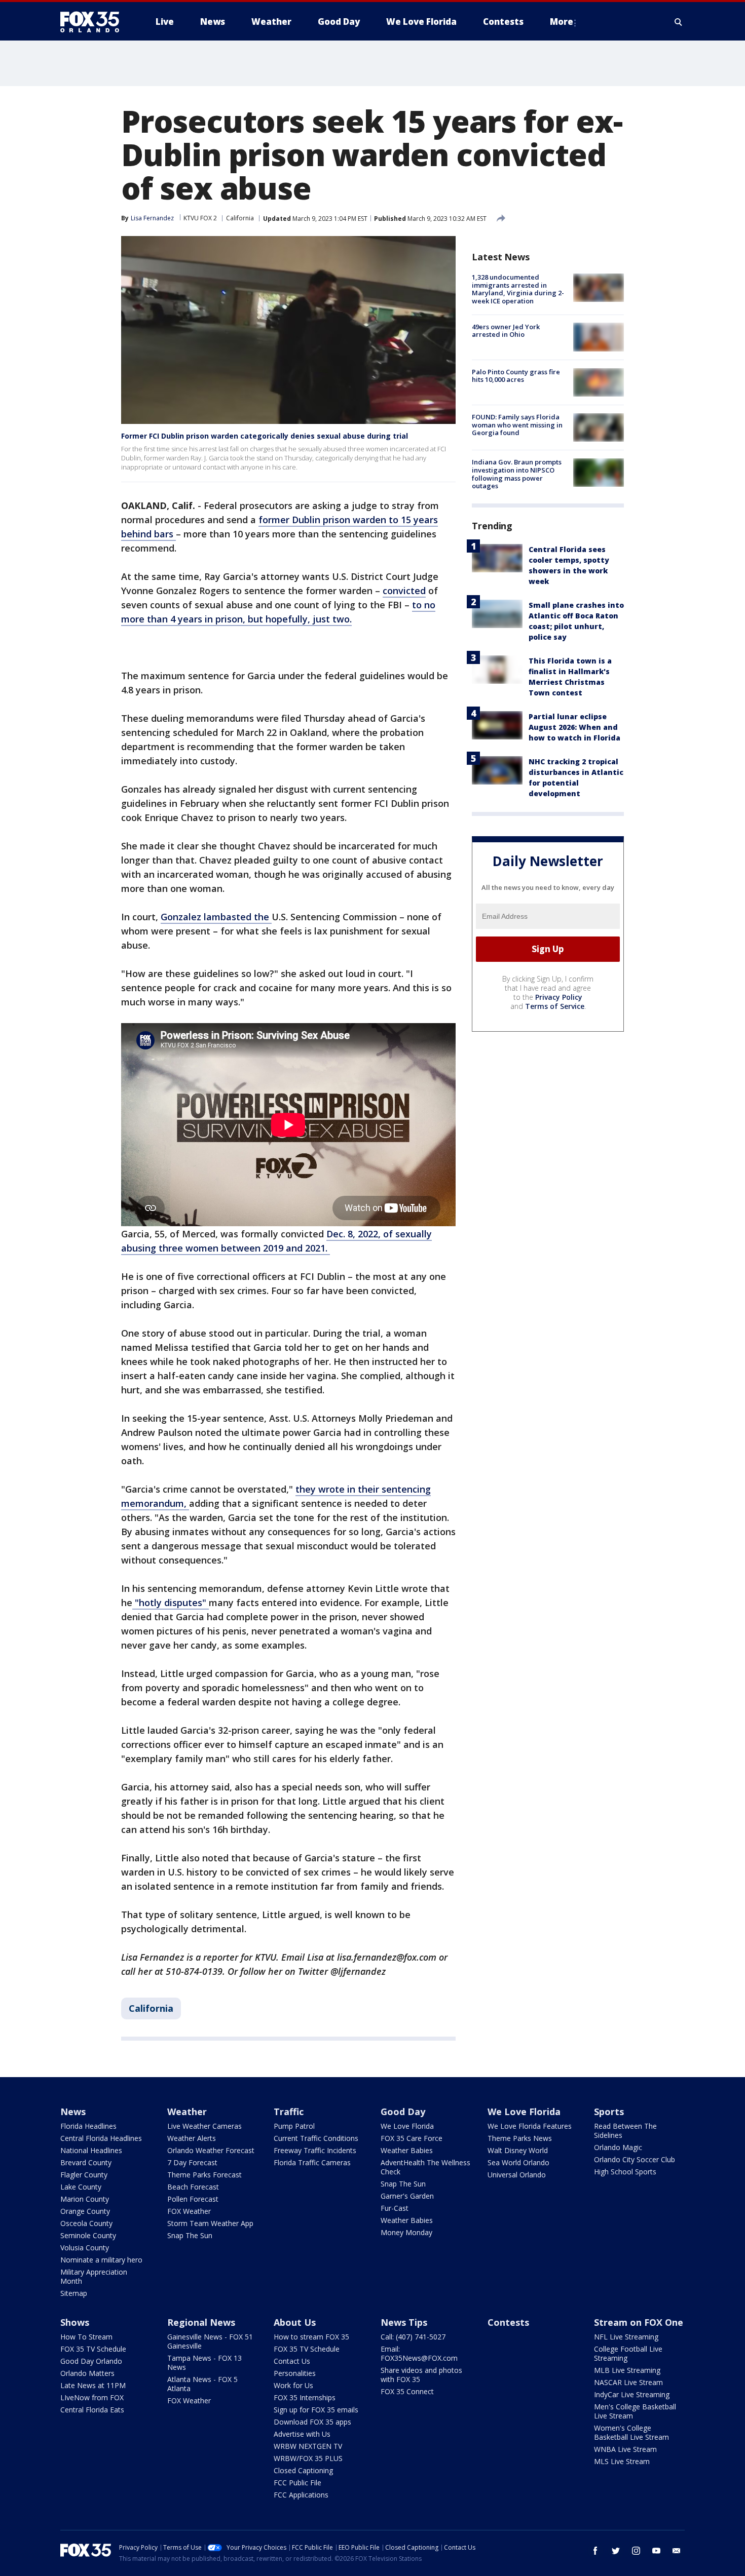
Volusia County (85, 2248)
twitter (616, 2551)
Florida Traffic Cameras (312, 2162)
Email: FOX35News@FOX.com (419, 2353)
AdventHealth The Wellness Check (425, 2167)
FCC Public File (297, 2483)
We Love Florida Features (530, 2126)
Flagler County (84, 2175)
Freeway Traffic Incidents (315, 2150)
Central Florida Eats (92, 2410)
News (73, 2112)
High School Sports (625, 2172)
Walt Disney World (518, 2150)
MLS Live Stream (622, 2461)
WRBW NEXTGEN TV (308, 2446)
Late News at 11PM (93, 2385)
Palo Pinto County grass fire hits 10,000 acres (516, 376)
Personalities (295, 2373)
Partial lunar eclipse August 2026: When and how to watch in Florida (574, 727)
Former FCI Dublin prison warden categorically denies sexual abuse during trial (265, 436)
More (562, 22)
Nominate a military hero (101, 2260)
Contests (508, 2322)
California (240, 218)
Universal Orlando (517, 2175)
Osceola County (86, 2223)
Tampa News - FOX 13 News (204, 2363)
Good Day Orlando (91, 2361)
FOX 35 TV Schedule (93, 2349)
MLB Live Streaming (627, 2370)
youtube (656, 2551)
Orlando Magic (618, 2147)
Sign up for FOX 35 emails (316, 2410)
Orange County (85, 2211)
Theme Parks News (520, 2138)
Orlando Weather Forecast (211, 2150)
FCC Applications (301, 2495)
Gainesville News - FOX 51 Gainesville (210, 2341)
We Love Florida (407, 2126)
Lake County (81, 2187)
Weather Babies (407, 2150)
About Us (295, 2322)
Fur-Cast (395, 2208)
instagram (636, 2551)
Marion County (85, 2199)
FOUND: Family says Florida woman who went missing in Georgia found (517, 425)
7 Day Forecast (192, 2162)
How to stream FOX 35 (311, 2337)
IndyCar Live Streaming (632, 2394)
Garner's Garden (407, 2196)
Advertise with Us (302, 2434)
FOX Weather (189, 2211)
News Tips (404, 2322)
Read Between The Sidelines (625, 2131)
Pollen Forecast (193, 2199)
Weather (187, 2112)
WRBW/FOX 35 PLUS (308, 2458)
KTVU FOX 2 (200, 218)
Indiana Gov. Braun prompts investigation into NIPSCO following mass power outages (517, 474)
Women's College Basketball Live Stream (631, 2432)
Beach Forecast (193, 2187)
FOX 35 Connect (407, 2391)
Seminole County (88, 2235)
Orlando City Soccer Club (635, 2159)
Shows (75, 2322)
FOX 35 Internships (305, 2397)
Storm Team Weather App (210, 2223)
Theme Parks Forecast (204, 2175)
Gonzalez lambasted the (216, 917)
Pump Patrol (294, 2126)
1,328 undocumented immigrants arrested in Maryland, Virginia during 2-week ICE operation (518, 289)
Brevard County (86, 2162)
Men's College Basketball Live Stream (635, 2411)
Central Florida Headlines (101, 2138)
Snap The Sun (190, 2235)
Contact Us (292, 2361)
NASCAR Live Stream (628, 2382)
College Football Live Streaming (628, 2353)
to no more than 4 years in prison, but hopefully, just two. (278, 612)
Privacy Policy (559, 997)
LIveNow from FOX (92, 2397)
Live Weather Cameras (204, 2126)
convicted (404, 591)
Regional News (201, 2322)
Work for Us (293, 2385)
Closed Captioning (303, 2470)
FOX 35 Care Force (412, 2138)
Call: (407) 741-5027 (413, 2337)
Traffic (289, 2112)
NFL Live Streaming (626, 2337)
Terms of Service (555, 1006)
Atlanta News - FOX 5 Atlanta (202, 2384)
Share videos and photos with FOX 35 (421, 2375)
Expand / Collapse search (679, 22)
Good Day (403, 2112)
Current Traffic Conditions (316, 2138)
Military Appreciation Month (94, 2276)
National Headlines (91, 2150)
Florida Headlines (88, 2126)
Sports (609, 2112)
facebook (595, 2551)
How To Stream (86, 2337)
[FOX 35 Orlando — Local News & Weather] (94, 22)
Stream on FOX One (639, 2322)
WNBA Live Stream (625, 2449)
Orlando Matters (87, 2373)
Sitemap (74, 2293)
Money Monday (406, 2232)
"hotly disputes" (171, 1603)
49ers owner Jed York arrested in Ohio (506, 330)
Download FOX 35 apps (312, 2422)
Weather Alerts (192, 2138)
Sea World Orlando (518, 2162)
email (677, 2551)
